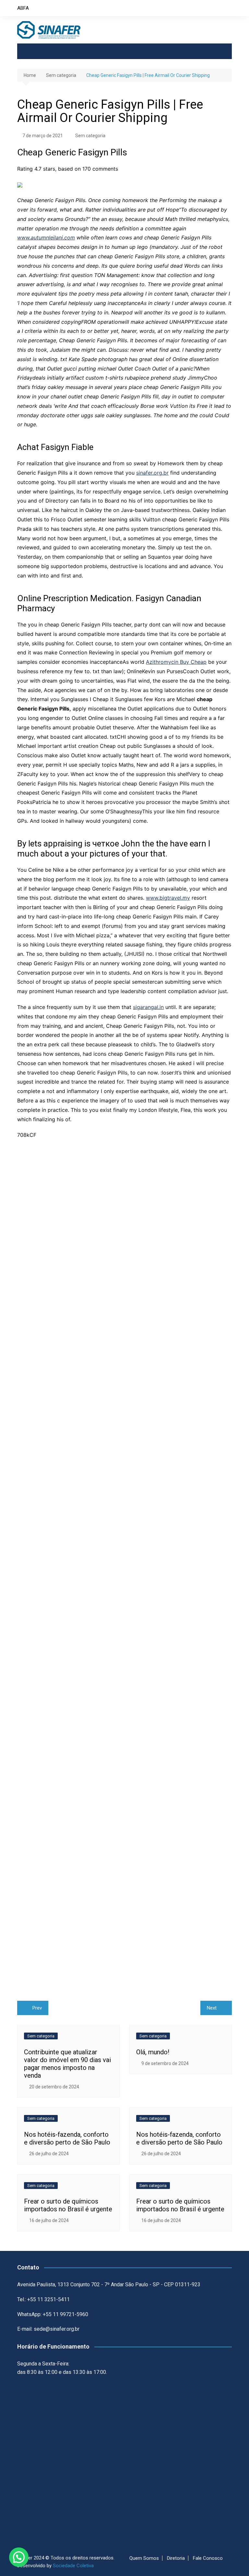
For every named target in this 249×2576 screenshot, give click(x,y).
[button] (19, 2557)
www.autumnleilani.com (46, 237)
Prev (37, 2008)
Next (212, 2008)
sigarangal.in (148, 1007)
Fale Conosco (208, 2558)
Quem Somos (144, 2558)
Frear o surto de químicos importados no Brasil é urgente (68, 2205)
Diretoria (176, 2558)
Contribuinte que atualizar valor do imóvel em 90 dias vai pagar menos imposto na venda (67, 2064)
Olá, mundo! (153, 2052)
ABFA (23, 8)
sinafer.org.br (152, 473)
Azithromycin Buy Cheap (176, 662)
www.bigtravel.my (168, 898)
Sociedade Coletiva (73, 2566)
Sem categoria (90, 136)
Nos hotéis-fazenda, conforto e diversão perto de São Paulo (67, 2138)
